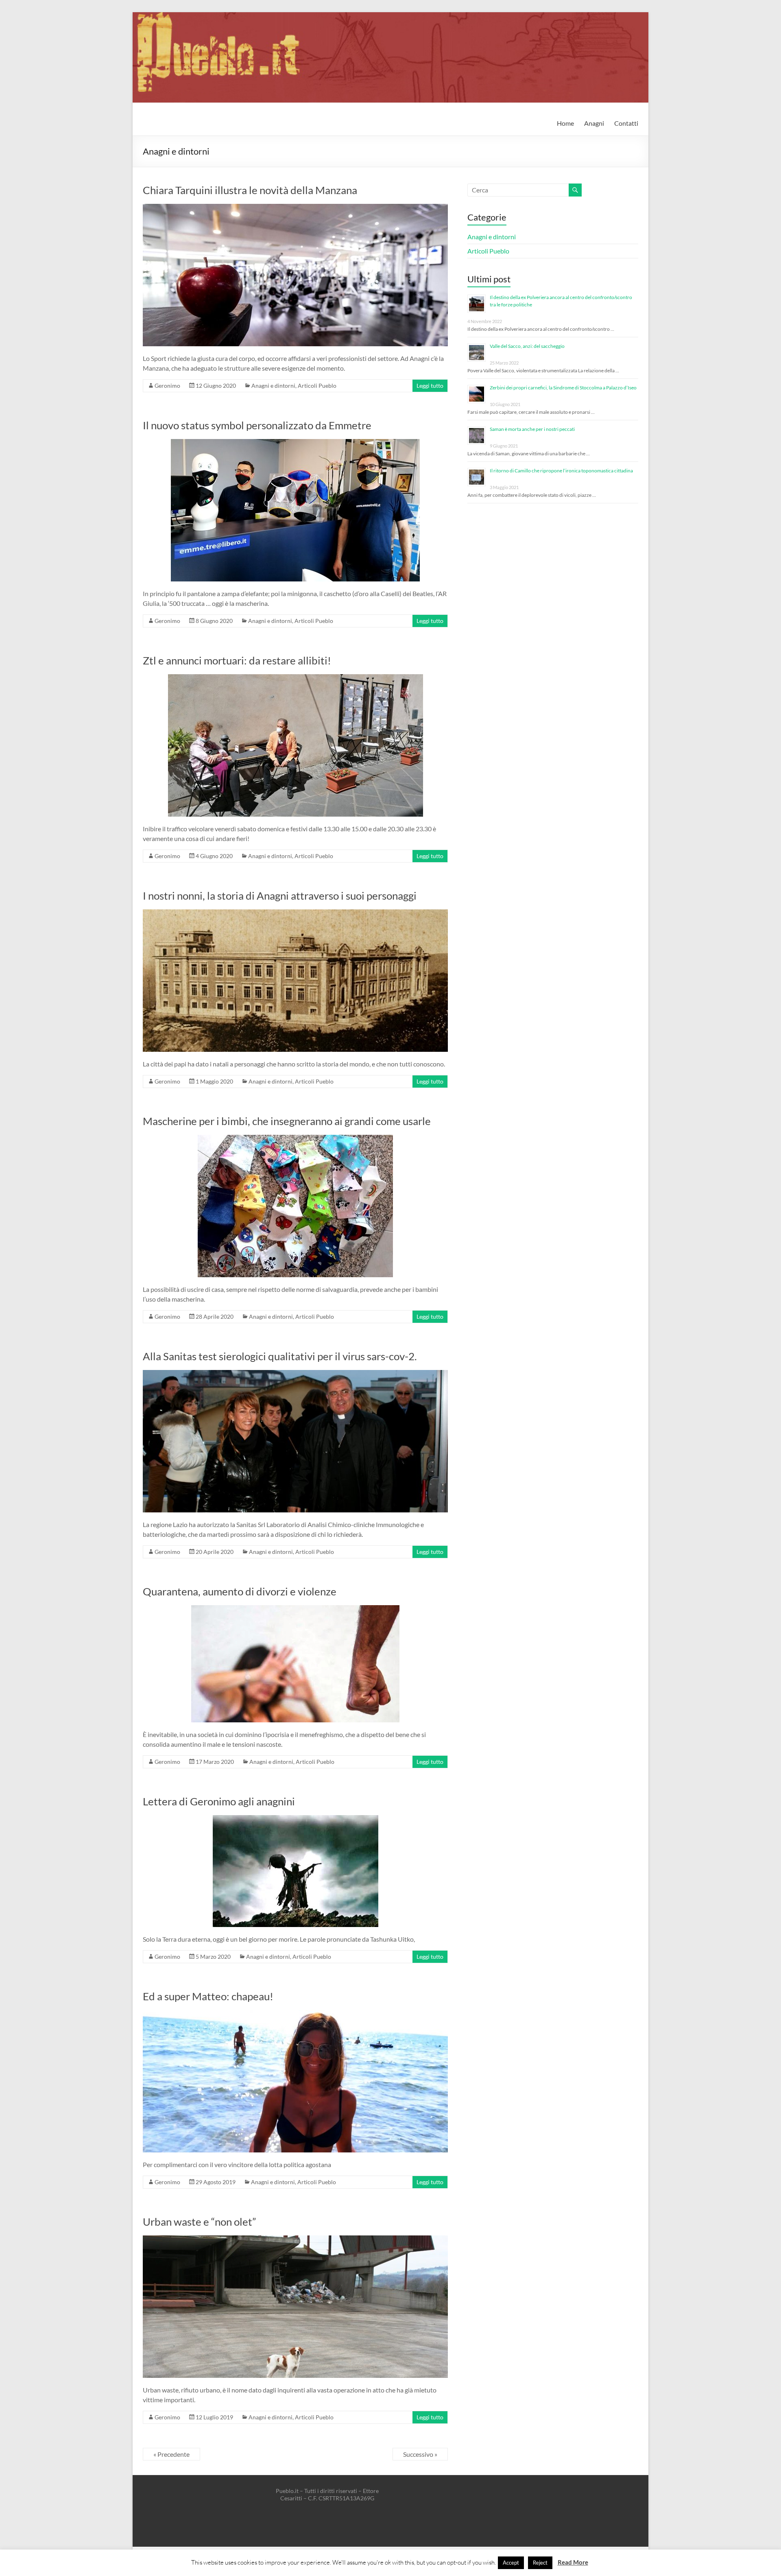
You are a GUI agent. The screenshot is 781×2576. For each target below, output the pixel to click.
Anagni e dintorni (273, 386)
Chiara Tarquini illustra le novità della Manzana (250, 190)
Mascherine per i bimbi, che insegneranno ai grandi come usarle (287, 1121)
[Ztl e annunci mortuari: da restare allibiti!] (296, 678)
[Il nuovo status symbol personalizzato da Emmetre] (295, 443)
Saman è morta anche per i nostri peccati (532, 429)
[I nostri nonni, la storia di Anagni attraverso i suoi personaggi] (295, 913)
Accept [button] (511, 2563)
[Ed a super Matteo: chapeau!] (295, 2014)
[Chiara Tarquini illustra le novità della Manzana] (295, 208)
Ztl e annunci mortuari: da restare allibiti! (237, 660)
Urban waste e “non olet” (199, 2222)
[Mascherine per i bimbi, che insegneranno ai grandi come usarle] (295, 1139)
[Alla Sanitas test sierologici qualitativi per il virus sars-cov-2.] (295, 1374)
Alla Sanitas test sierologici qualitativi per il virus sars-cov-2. (280, 1356)
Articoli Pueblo (317, 386)
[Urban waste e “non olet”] (295, 2239)
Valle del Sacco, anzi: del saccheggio (527, 346)
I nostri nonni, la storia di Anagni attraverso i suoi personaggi (280, 896)
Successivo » (420, 2454)
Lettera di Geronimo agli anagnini (219, 1801)
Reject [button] (540, 2563)
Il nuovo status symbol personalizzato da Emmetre (257, 425)
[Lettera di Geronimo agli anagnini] (296, 1819)
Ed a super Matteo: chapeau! (208, 1996)
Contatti (626, 123)
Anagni (594, 123)
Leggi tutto (430, 386)
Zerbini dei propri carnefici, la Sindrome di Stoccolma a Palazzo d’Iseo (563, 388)
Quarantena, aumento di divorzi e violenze (240, 1591)
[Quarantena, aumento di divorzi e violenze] (295, 1609)
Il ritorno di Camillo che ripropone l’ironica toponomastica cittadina (561, 471)
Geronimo (167, 386)
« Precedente (171, 2454)
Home (565, 123)
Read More (573, 2562)
